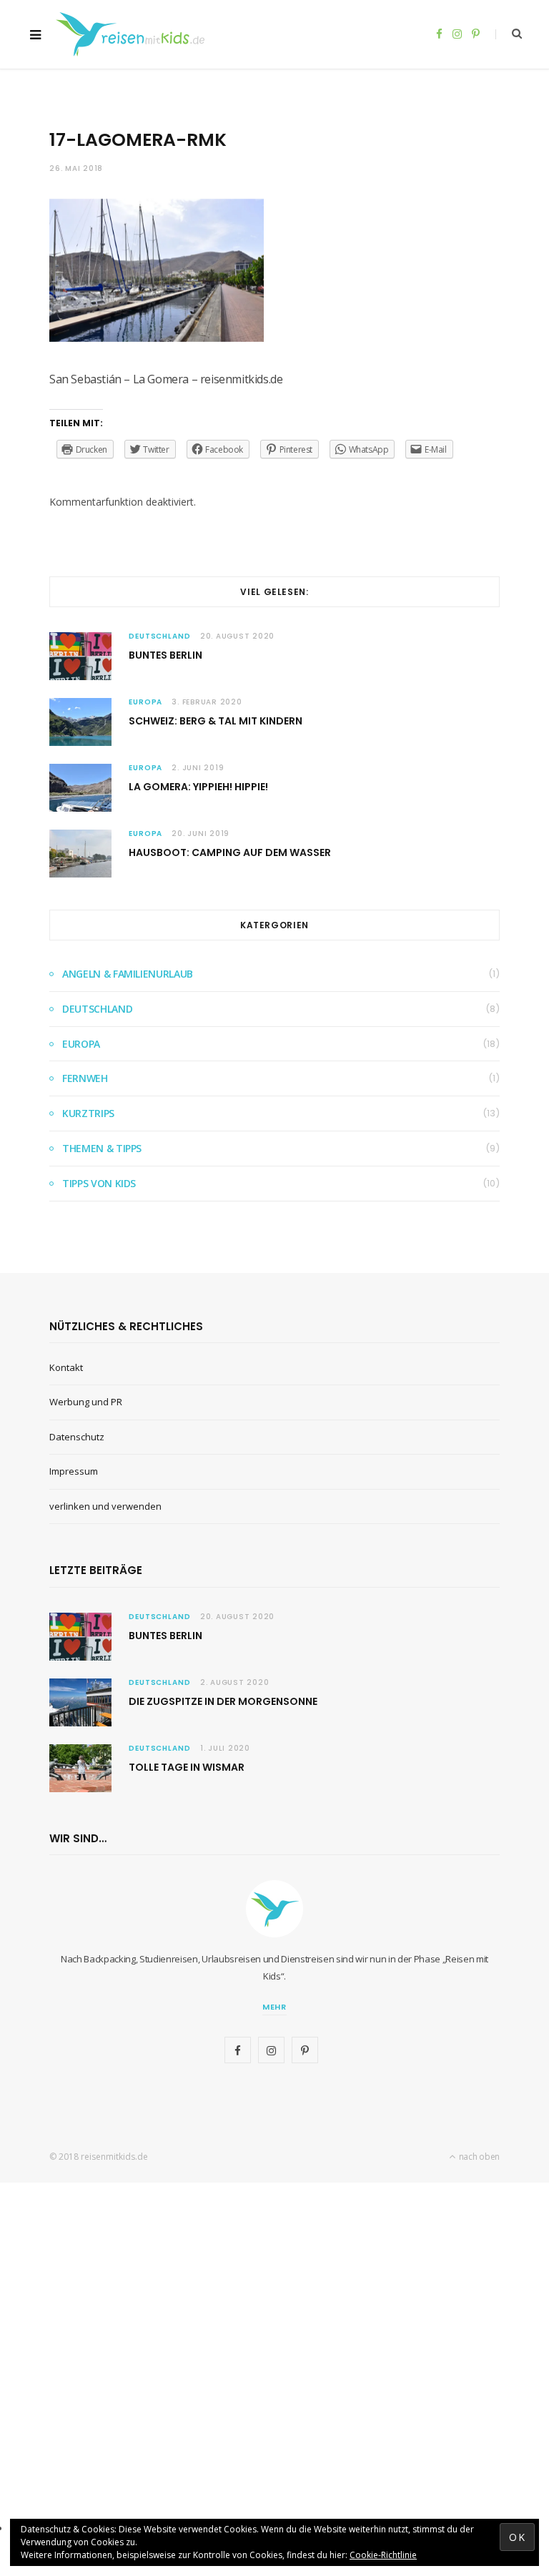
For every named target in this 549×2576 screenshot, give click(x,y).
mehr (275, 2007)
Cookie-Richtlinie (383, 2555)
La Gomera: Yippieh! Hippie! (198, 787)
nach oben (478, 2157)
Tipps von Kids (99, 1183)
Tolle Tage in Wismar (187, 1767)
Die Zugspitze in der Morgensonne (223, 1701)
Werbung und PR (86, 1402)
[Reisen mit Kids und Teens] (135, 34)
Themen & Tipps (102, 1148)
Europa (145, 702)
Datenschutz (77, 1437)
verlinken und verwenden (105, 1506)
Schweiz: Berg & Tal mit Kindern (216, 721)
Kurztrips (88, 1113)
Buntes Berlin (165, 655)
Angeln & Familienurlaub (128, 974)
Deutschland (160, 636)
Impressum (74, 1471)
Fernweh (85, 1078)
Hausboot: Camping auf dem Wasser (230, 852)
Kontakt (66, 1367)
